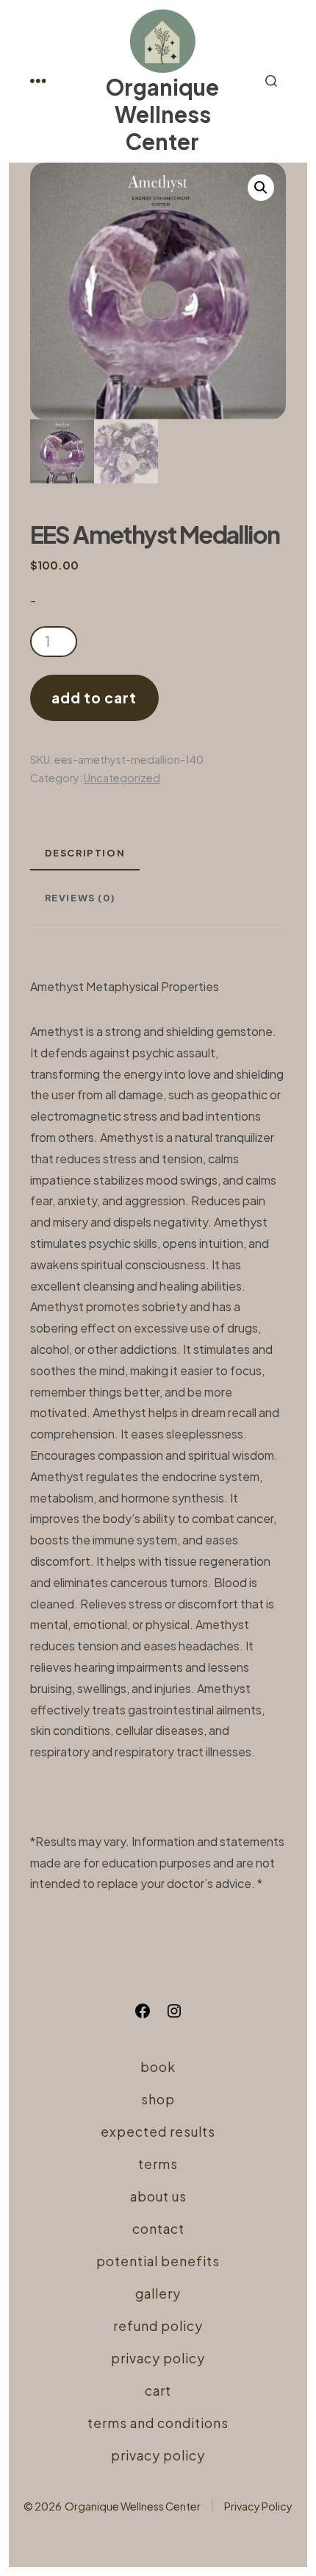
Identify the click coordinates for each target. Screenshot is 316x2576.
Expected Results (158, 2132)
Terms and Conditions (158, 2423)
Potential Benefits (158, 2261)
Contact (158, 2229)
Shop (158, 2099)
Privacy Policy (158, 2358)
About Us (158, 2196)
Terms (158, 2164)
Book (158, 2067)
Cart (158, 2391)
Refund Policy (158, 2326)
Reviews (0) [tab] (80, 898)
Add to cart (94, 698)
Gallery (158, 2293)
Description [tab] (85, 853)
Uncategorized (122, 778)
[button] (261, 188)
